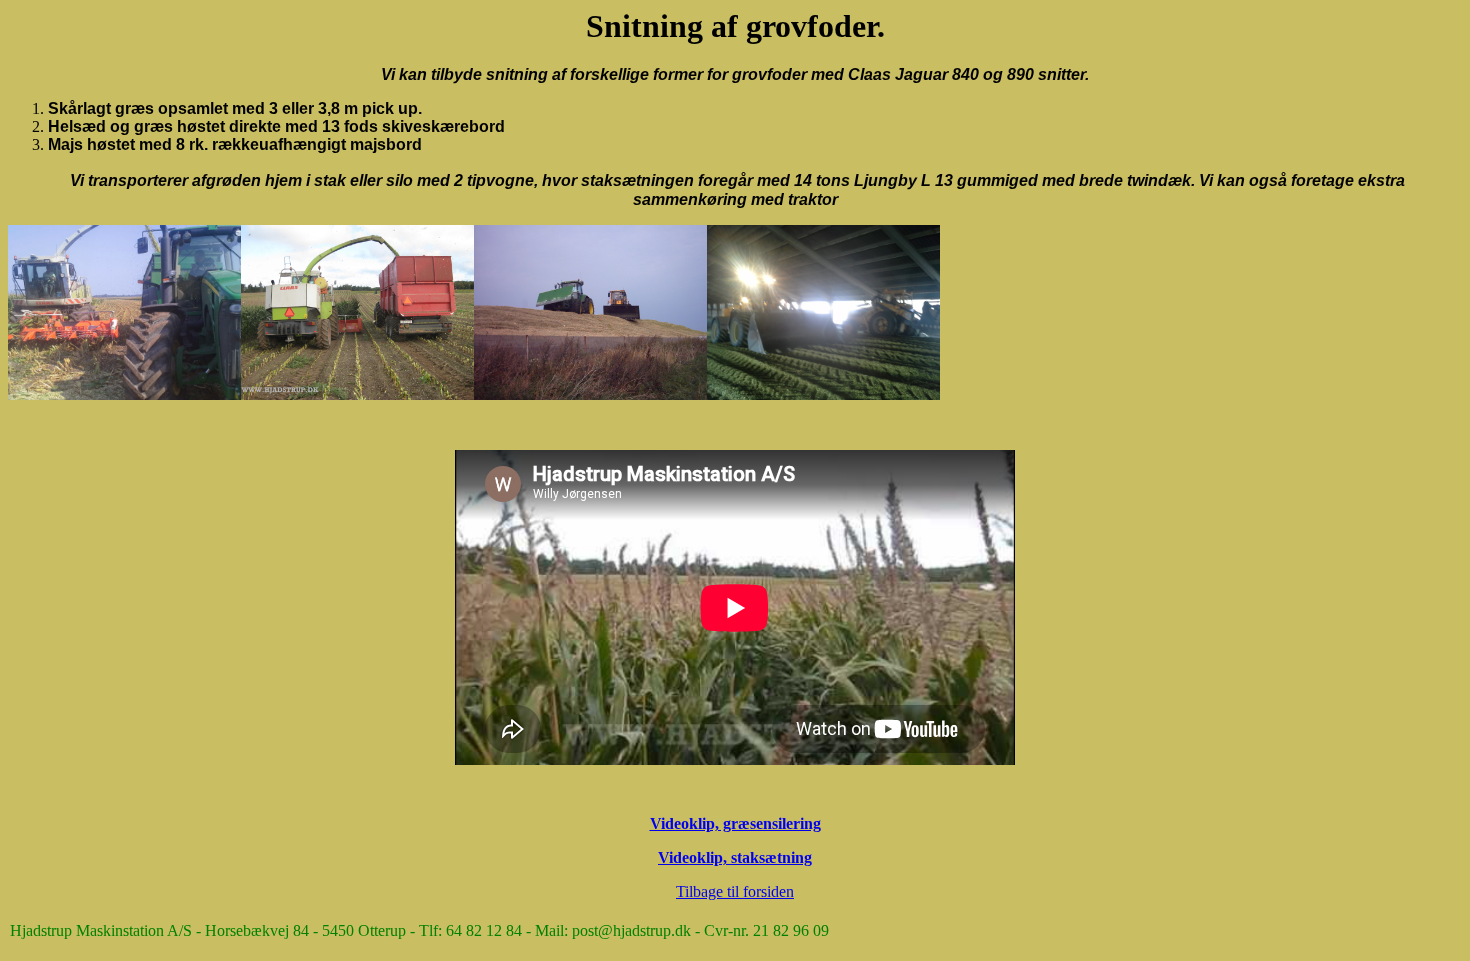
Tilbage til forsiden (735, 891)
